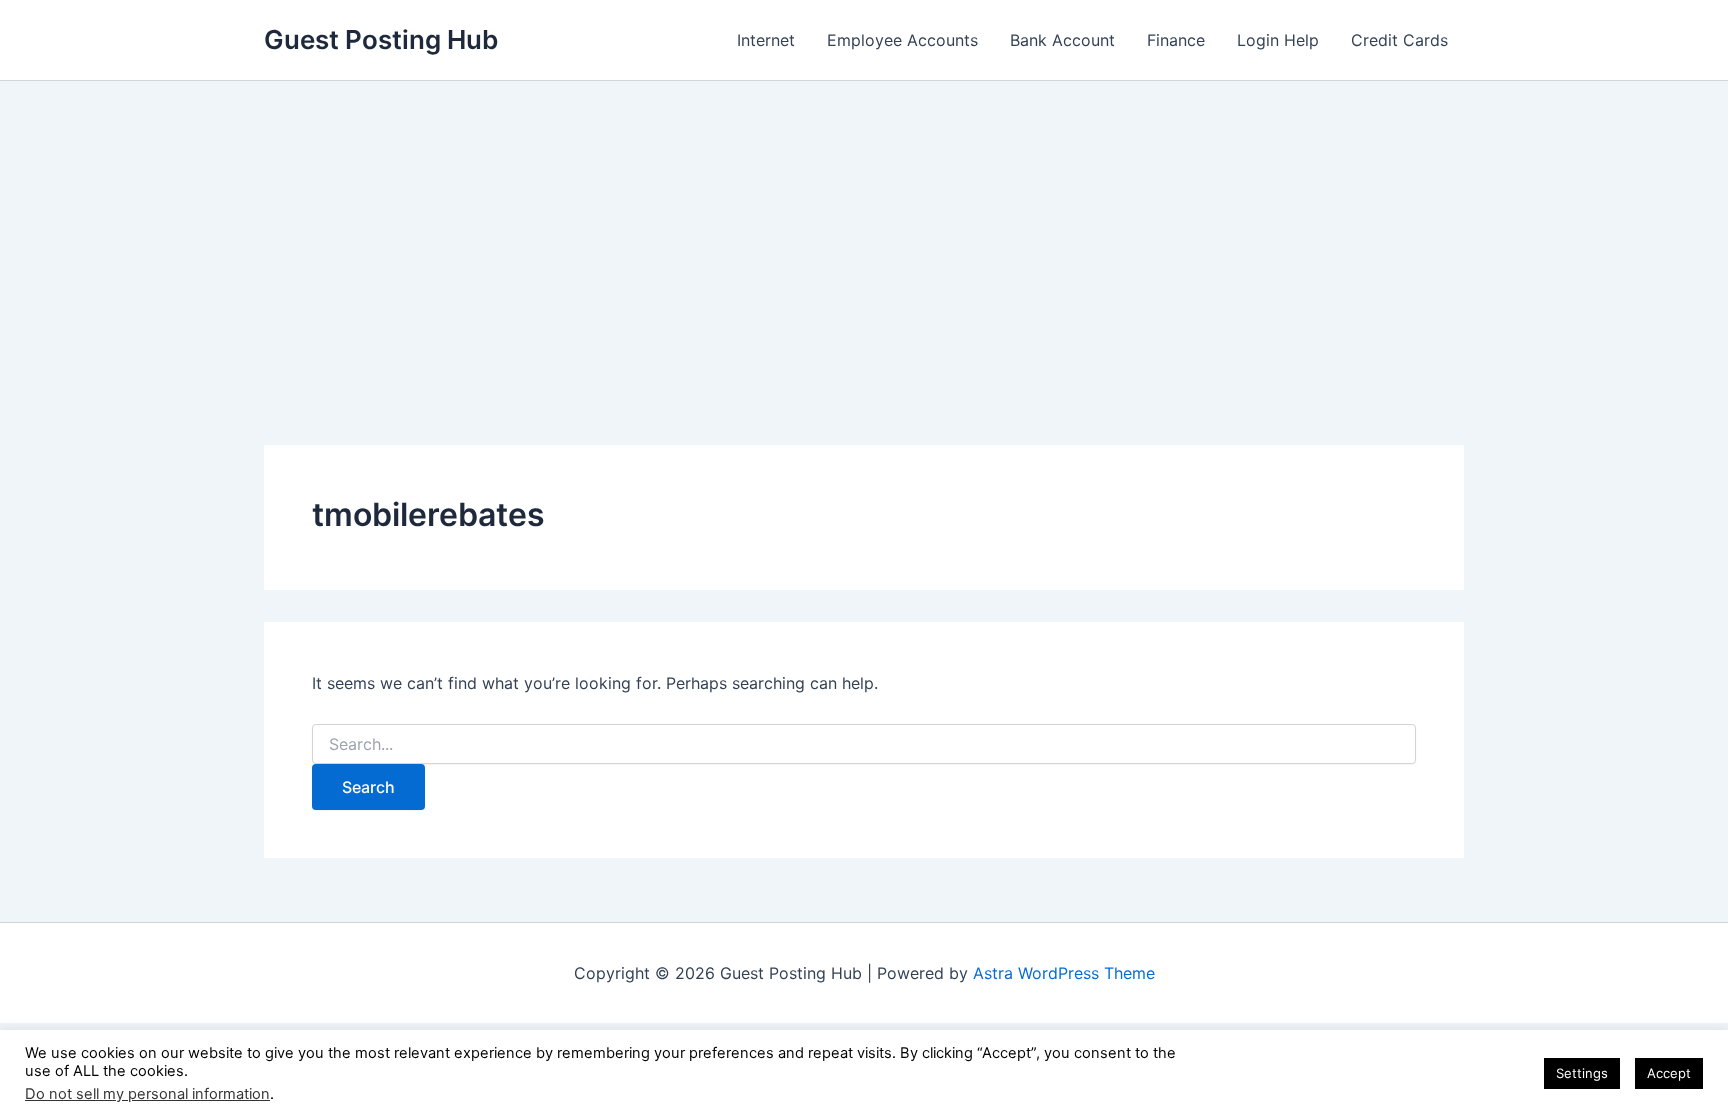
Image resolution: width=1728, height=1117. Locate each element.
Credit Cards (1399, 40)
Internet (766, 40)
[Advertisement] (864, 231)
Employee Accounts (902, 40)
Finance (1176, 40)
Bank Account (1062, 40)
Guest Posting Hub (381, 39)
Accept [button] (1669, 1073)
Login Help (1278, 40)
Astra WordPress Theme (1064, 973)
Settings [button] (1582, 1073)
